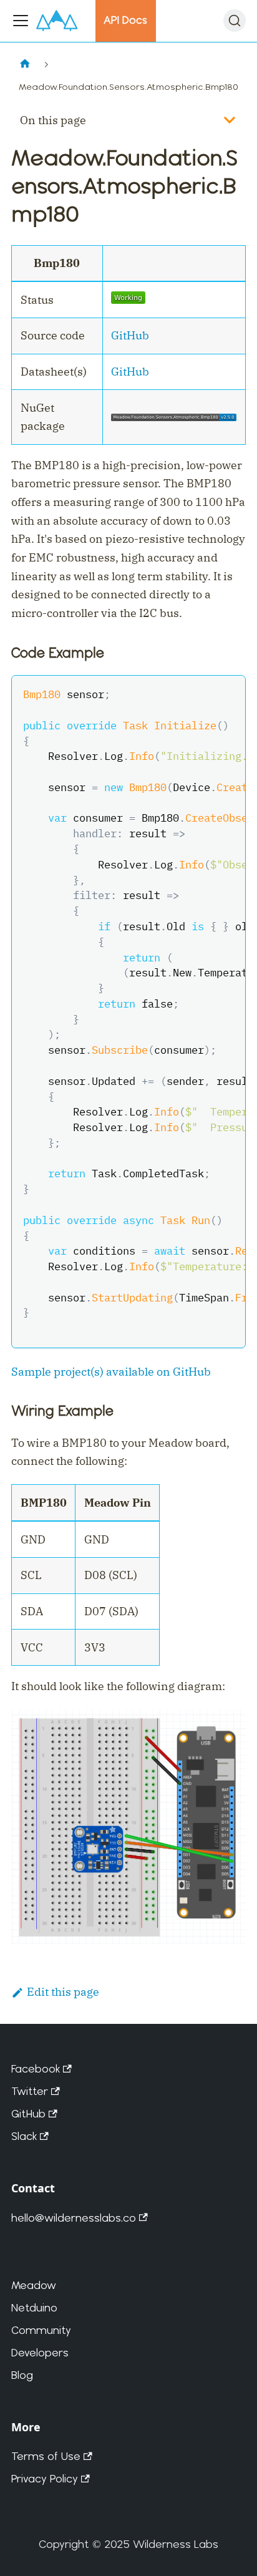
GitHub (130, 335)
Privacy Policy (45, 2478)
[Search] (235, 21)
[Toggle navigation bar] (21, 21)
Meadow (34, 2285)
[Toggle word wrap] (203, 693)
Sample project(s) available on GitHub (111, 1372)
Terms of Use (46, 2456)
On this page (53, 120)
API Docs (125, 20)
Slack (24, 2136)
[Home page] (25, 65)
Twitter (30, 2091)
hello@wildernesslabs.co (74, 2218)
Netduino (34, 2307)
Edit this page (63, 1992)
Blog (22, 2375)
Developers (40, 2352)
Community (41, 2330)
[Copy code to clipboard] (228, 693)
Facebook (36, 2068)
